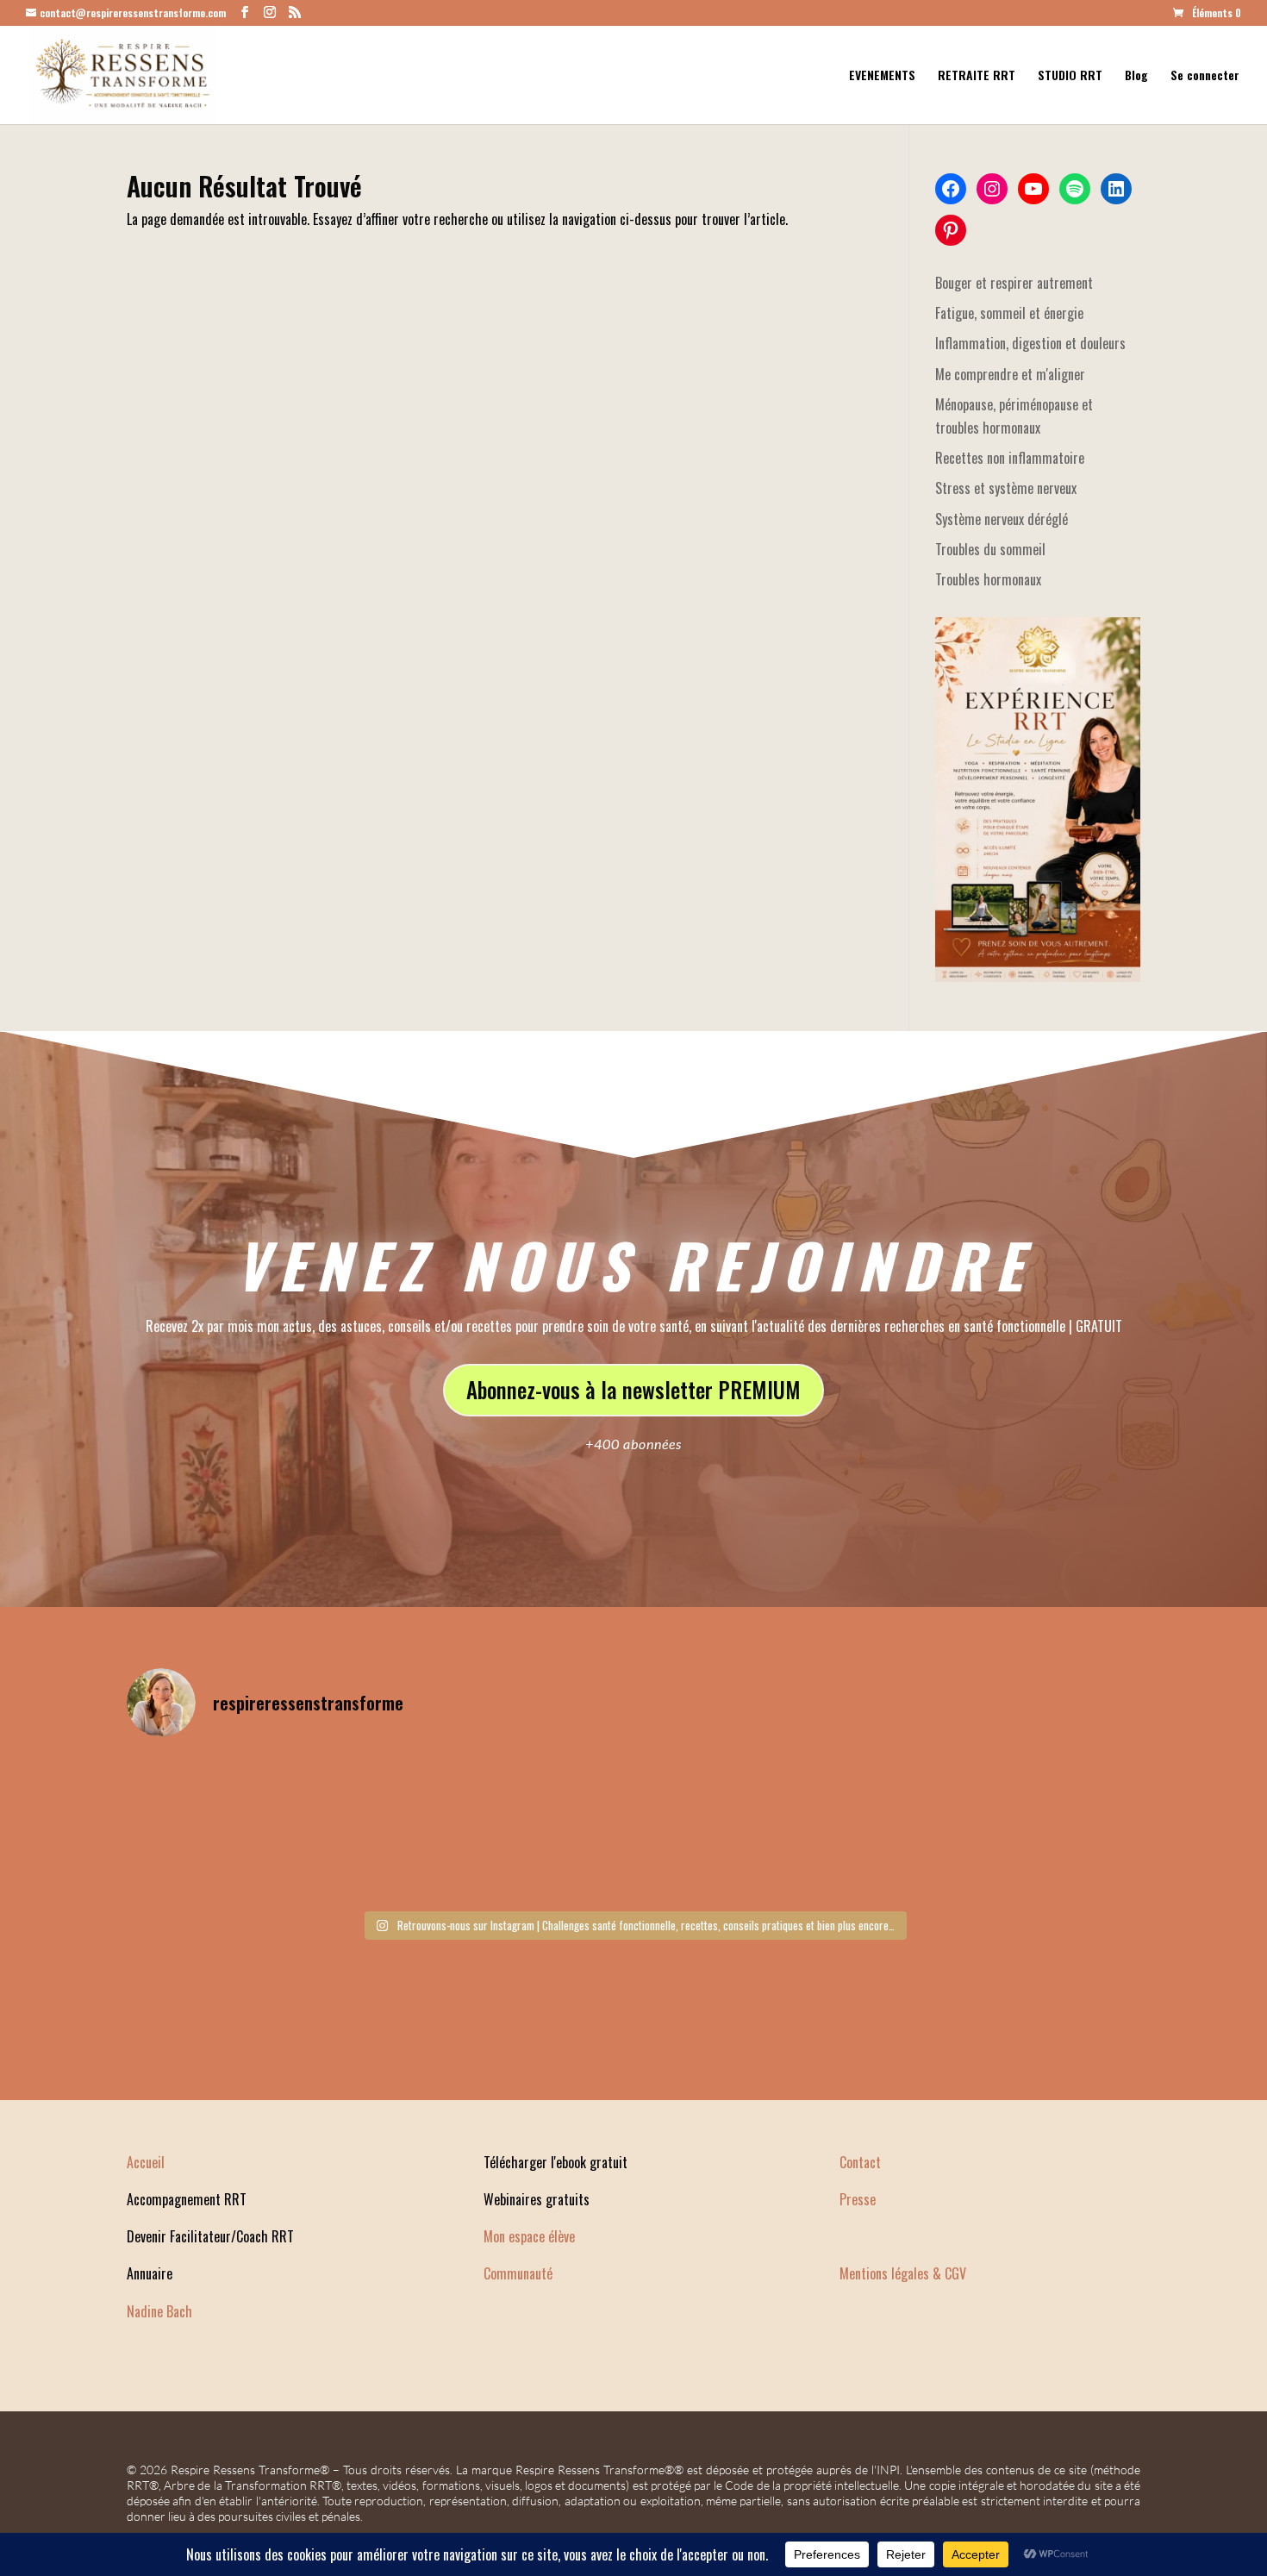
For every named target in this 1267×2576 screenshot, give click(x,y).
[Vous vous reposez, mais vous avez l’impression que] (250, 1827)
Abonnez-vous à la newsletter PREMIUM (633, 1389)
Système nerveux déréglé (1002, 519)
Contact (860, 2162)
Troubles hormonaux (988, 579)
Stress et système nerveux (1006, 488)
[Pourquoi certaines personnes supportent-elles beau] (761, 1827)
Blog (1136, 76)
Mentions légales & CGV (903, 2273)
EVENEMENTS (882, 76)
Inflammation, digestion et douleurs (1030, 343)
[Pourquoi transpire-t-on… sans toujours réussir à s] (1017, 1827)
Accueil (146, 2162)
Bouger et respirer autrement (1014, 283)
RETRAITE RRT (977, 76)
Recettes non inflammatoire (1010, 458)
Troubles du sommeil (990, 549)
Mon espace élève (529, 2236)
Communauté (518, 2273)
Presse (858, 2199)
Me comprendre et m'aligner (1010, 374)
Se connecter (1205, 76)
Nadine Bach (159, 2311)
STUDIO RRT (1070, 76)
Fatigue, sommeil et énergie (1009, 313)
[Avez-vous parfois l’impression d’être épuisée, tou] (506, 1827)
